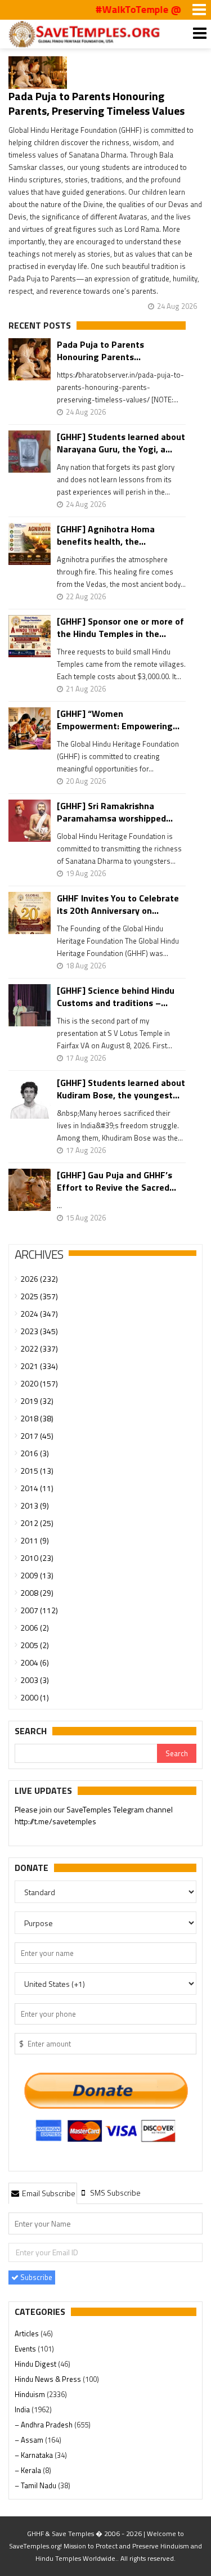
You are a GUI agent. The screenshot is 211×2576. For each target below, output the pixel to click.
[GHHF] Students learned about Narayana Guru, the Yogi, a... (121, 443)
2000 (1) (35, 1697)
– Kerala (29, 2470)
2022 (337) (39, 1348)
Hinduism (31, 2394)
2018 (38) (37, 1418)
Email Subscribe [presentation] (48, 2193)
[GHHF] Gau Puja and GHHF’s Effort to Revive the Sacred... (116, 1181)
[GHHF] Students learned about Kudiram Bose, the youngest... (121, 1089)
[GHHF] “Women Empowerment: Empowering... (118, 720)
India (23, 2409)
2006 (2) (35, 1628)
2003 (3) (35, 1680)
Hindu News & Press (49, 2379)
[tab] (43, 2193)
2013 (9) (35, 1505)
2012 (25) (37, 1523)
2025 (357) (39, 1296)
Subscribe (35, 2277)
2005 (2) (35, 1645)
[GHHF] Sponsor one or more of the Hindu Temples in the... (120, 627)
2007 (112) (39, 1610)
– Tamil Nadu (36, 2485)
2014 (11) (37, 1488)
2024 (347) (39, 1314)
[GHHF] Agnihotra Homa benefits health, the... (106, 535)
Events (26, 2349)
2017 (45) (37, 1436)
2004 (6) (35, 1662)
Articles (28, 2333)
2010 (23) (37, 1558)
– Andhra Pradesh (44, 2425)
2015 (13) (37, 1471)
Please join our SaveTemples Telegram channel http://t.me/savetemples (94, 1815)
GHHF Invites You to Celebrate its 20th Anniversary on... (118, 904)
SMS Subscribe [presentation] (115, 2193)
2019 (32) (37, 1401)
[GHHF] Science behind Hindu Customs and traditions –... (116, 997)
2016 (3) (35, 1453)
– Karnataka (35, 2455)
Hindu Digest (36, 2364)
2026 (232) (39, 1279)
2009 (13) (37, 1575)
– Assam (30, 2440)
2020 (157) (39, 1383)
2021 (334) (39, 1366)
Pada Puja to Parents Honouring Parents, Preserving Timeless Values (96, 103)
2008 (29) (37, 1593)
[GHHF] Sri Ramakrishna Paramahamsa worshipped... (115, 812)
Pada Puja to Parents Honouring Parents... (100, 351)
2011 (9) (35, 1540)
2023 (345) (39, 1331)
